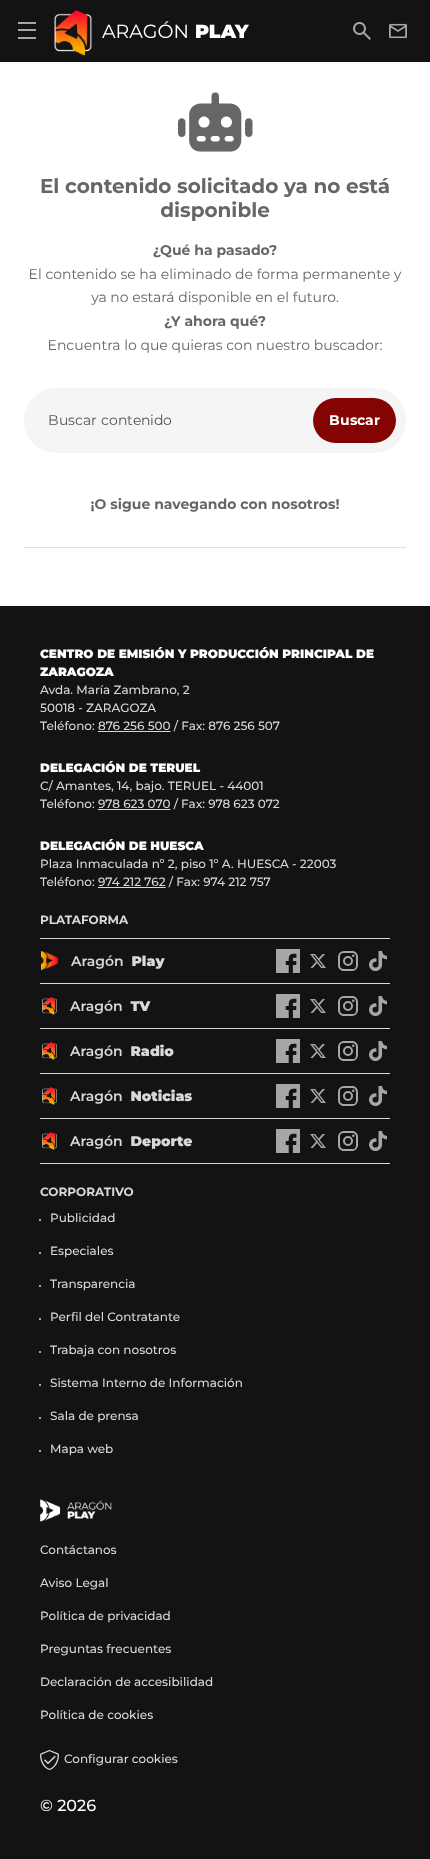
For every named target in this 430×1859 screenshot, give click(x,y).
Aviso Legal (74, 1583)
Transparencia (93, 1284)
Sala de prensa (94, 1416)
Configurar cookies (121, 1759)
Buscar (354, 420)
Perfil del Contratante (115, 1317)
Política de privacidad (105, 1616)
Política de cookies (96, 1715)
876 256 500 (134, 726)
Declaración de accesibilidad (128, 1682)
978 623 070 (134, 804)
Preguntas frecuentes (105, 1649)
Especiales (82, 1251)
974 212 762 (132, 882)
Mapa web (81, 1449)
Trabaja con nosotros (113, 1350)
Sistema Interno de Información (146, 1383)
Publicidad (82, 1218)
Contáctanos (78, 1550)
